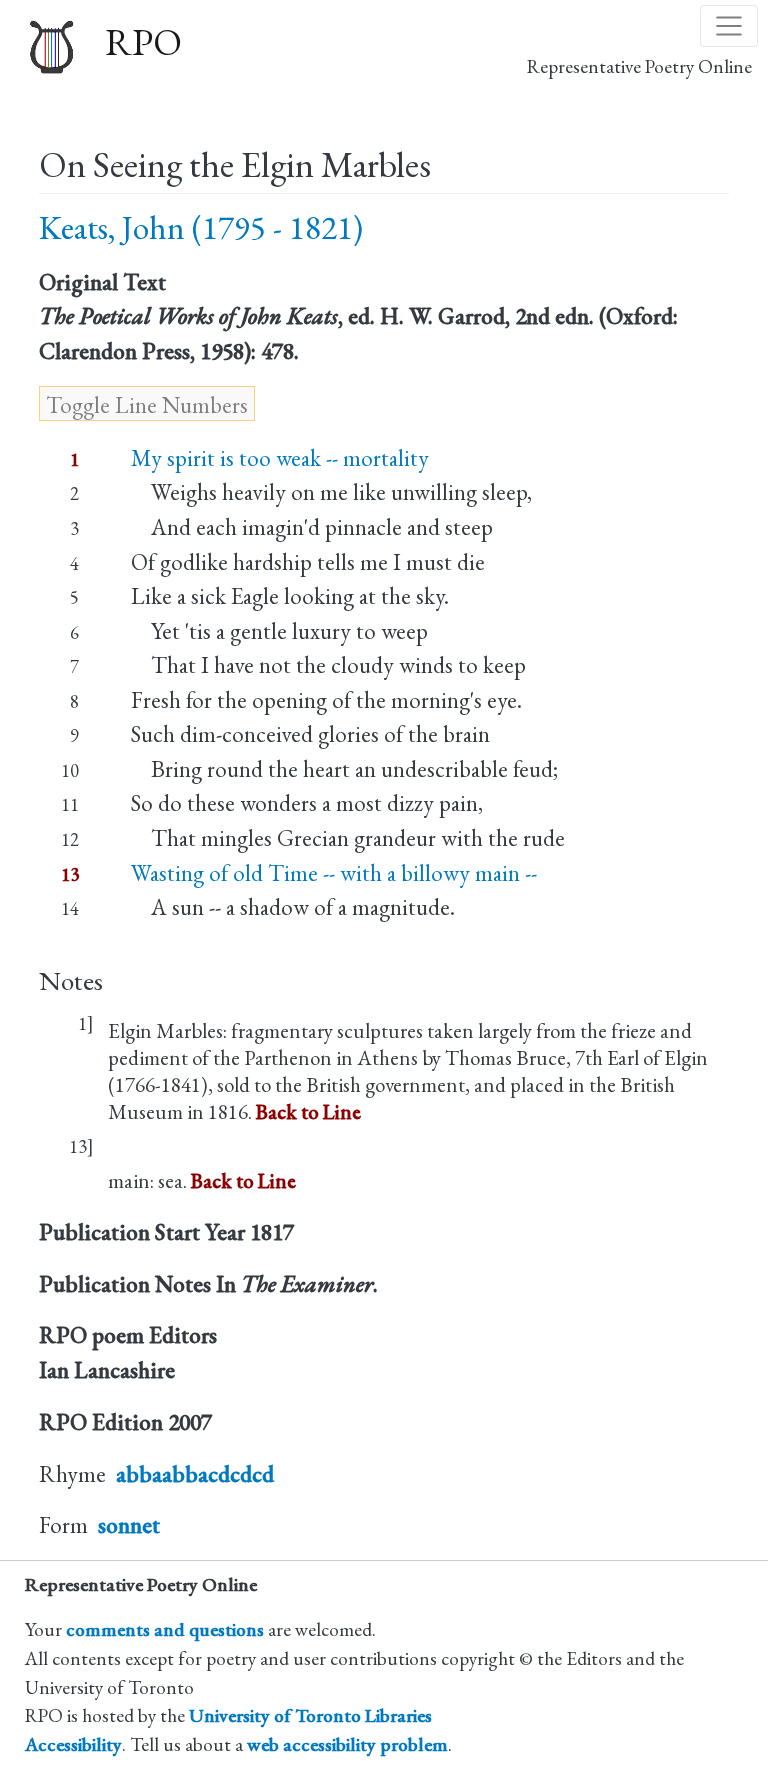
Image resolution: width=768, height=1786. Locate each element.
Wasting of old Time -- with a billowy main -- (334, 873)
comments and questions (165, 1629)
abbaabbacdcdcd (195, 1474)
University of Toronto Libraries (310, 1715)
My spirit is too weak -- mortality (280, 458)
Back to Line (308, 1111)
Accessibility (73, 1744)
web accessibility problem (347, 1744)
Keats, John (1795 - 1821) (201, 227)
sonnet (129, 1525)
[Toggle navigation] (729, 26)
